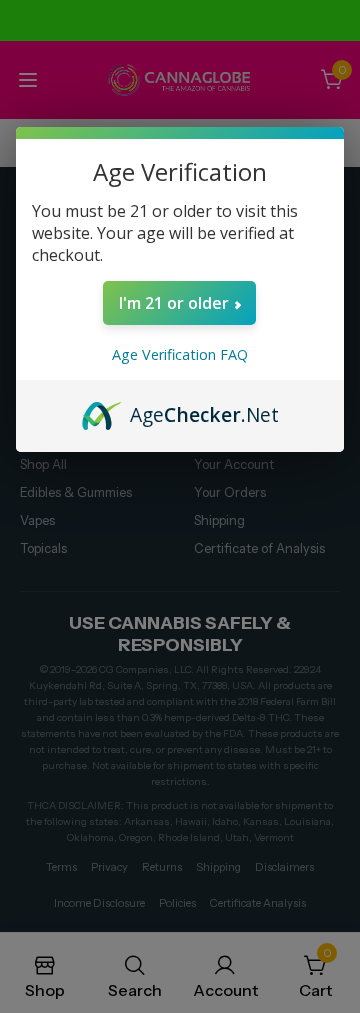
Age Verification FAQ (180, 354)
